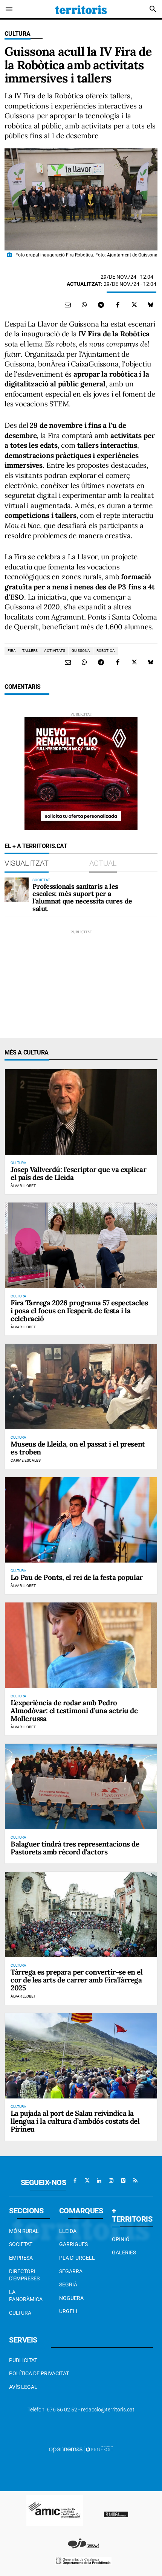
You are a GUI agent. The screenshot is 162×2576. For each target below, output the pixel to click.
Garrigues (73, 2244)
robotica (106, 651)
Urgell (69, 2311)
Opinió (121, 2239)
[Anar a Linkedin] (99, 2181)
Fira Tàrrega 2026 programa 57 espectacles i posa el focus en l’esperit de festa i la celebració (79, 1311)
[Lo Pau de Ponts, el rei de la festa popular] (81, 1520)
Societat (21, 2244)
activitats (55, 651)
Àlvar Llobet (23, 1186)
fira (12, 651)
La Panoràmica (26, 2296)
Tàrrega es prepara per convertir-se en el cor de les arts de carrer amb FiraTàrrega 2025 (77, 1980)
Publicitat (23, 2360)
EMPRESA (21, 2258)
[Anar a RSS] (135, 2181)
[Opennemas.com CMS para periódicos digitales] (81, 2449)
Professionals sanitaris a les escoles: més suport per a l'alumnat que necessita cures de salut (82, 897)
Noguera (71, 2298)
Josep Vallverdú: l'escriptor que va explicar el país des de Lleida (78, 1173)
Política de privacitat (39, 2373)
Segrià (68, 2285)
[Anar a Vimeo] (123, 2181)
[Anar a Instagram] (111, 2181)
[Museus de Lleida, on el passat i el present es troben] (81, 1386)
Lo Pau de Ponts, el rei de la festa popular (77, 1577)
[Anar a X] (87, 2181)
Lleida (68, 2231)
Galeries (124, 2252)
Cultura (18, 34)
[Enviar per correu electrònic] (68, 305)
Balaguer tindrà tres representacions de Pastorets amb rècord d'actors (75, 1848)
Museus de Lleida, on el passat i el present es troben (78, 1448)
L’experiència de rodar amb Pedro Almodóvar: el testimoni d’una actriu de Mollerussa (74, 1711)
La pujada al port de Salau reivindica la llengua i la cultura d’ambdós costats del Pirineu (75, 2121)
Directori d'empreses (24, 2275)
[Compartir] (84, 305)
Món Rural (24, 2231)
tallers (30, 651)
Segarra (71, 2271)
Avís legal (23, 2387)
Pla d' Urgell (77, 2258)
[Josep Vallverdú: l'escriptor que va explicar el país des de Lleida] (81, 1112)
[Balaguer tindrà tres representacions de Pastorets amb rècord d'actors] (81, 1786)
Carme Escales (26, 1460)
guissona (81, 651)
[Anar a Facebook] (75, 2181)
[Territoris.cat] (81, 9)
